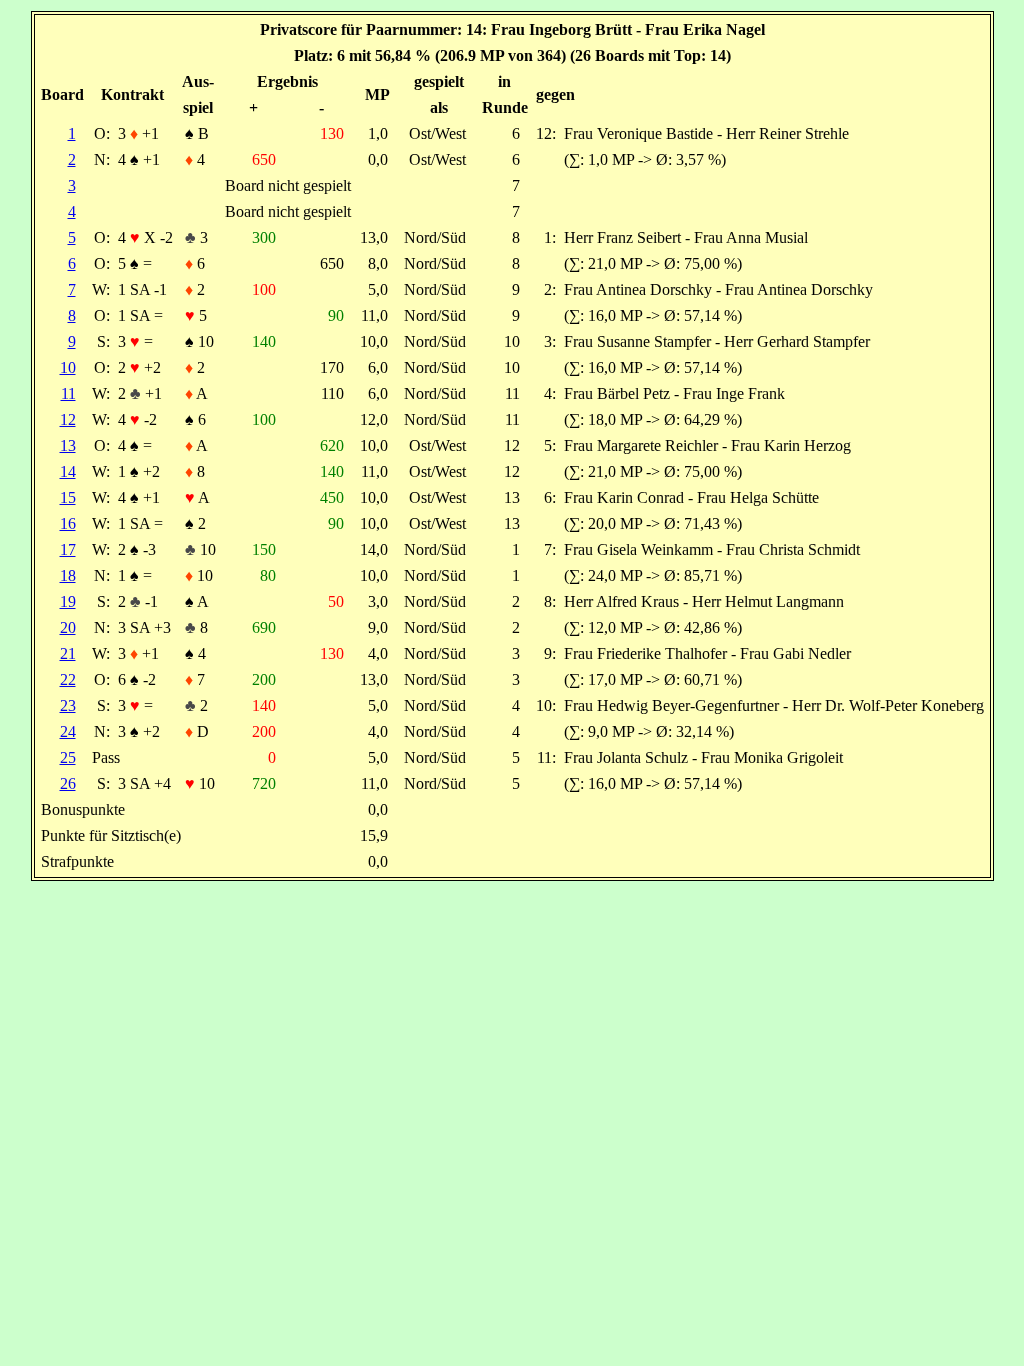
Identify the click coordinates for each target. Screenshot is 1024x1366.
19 (68, 601)
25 (68, 757)
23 (68, 705)
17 (68, 549)
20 (68, 627)
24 (68, 731)
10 (68, 367)
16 (68, 523)
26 (68, 783)
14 (68, 471)
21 (68, 653)
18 (68, 575)
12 (68, 419)
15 (68, 497)
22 (68, 679)
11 (68, 393)
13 (68, 445)
